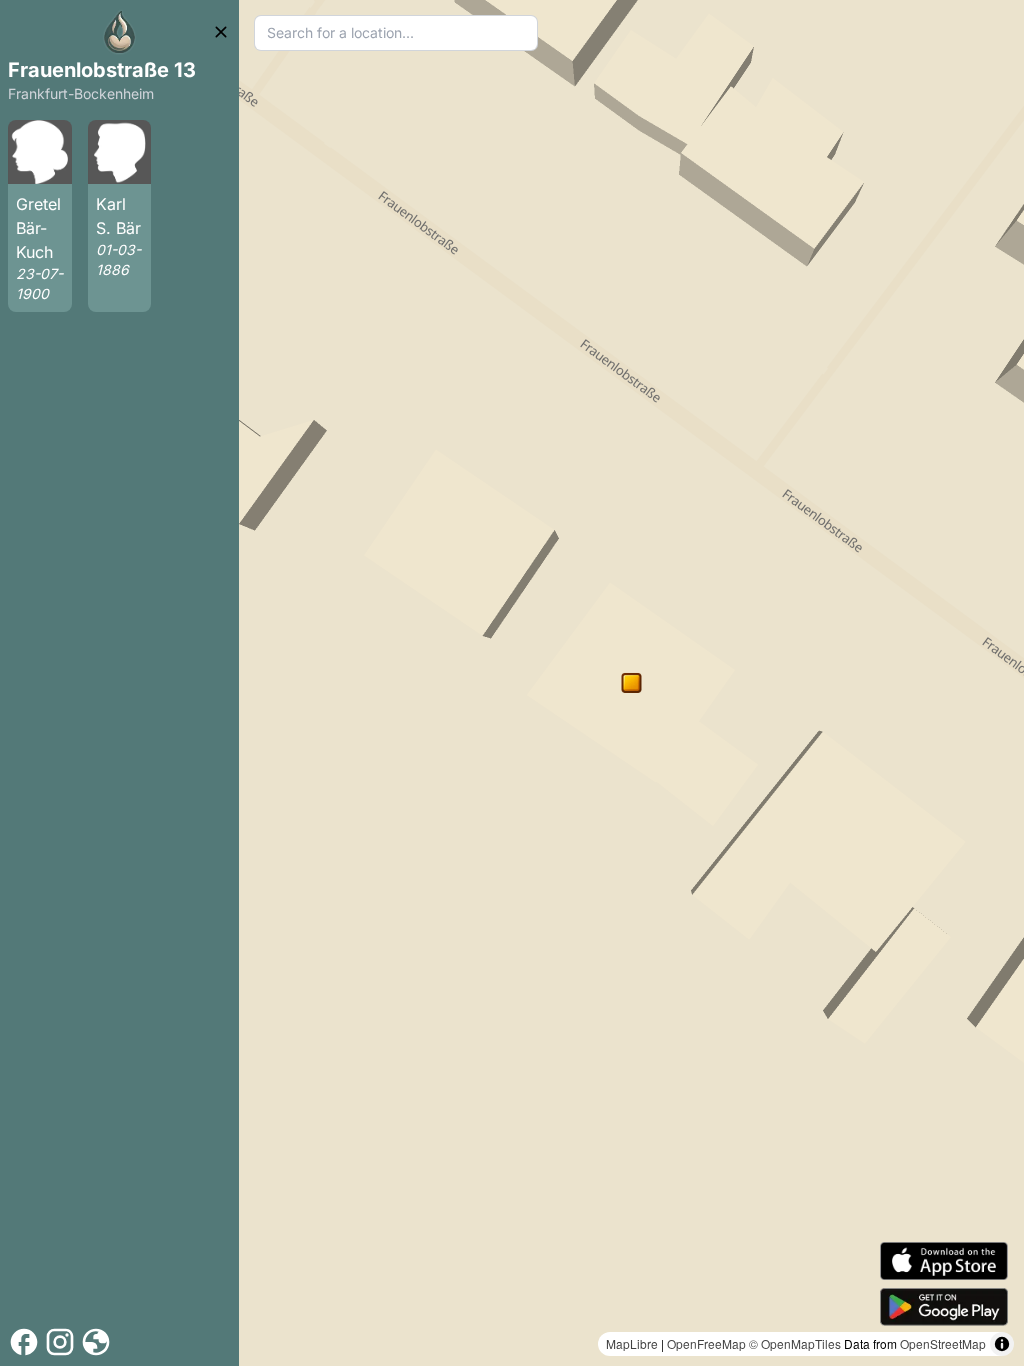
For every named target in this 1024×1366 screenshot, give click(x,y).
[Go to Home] (120, 32)
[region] (631, 683)
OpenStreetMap (943, 1343)
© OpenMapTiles (795, 1343)
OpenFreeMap (706, 1343)
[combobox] (396, 33)
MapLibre (632, 1343)
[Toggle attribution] (1002, 1344)
